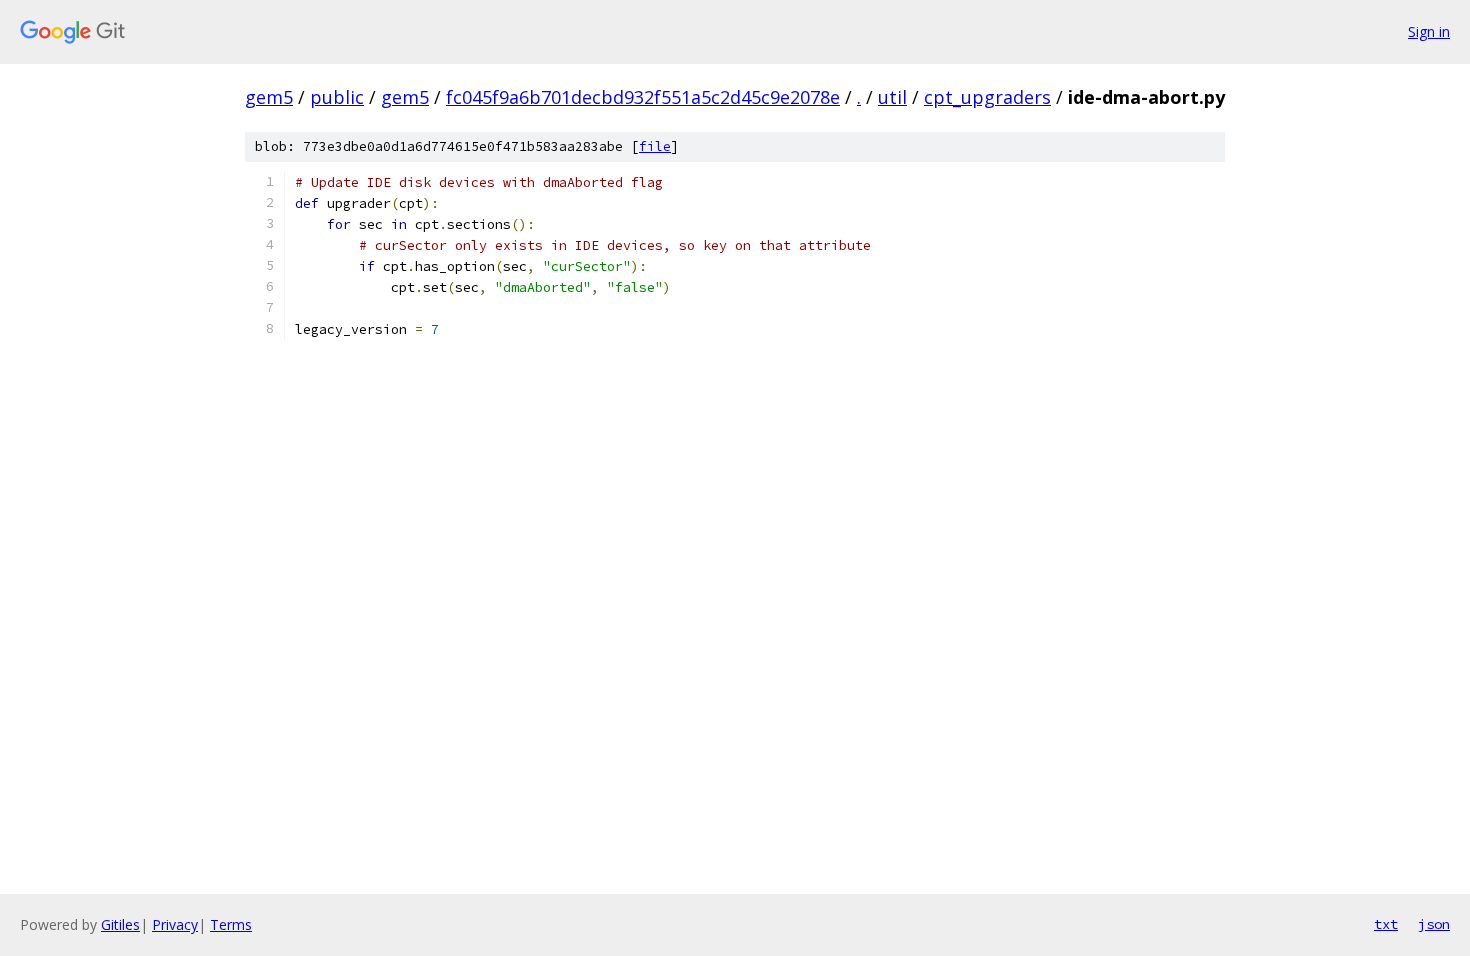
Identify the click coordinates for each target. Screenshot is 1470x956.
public (337, 97)
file (655, 146)
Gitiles (120, 924)
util (892, 97)
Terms (231, 924)
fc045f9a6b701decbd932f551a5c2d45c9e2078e (643, 97)
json (1434, 924)
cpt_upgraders (987, 97)
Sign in (1429, 31)
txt (1386, 924)
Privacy (175, 924)
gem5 (269, 97)
